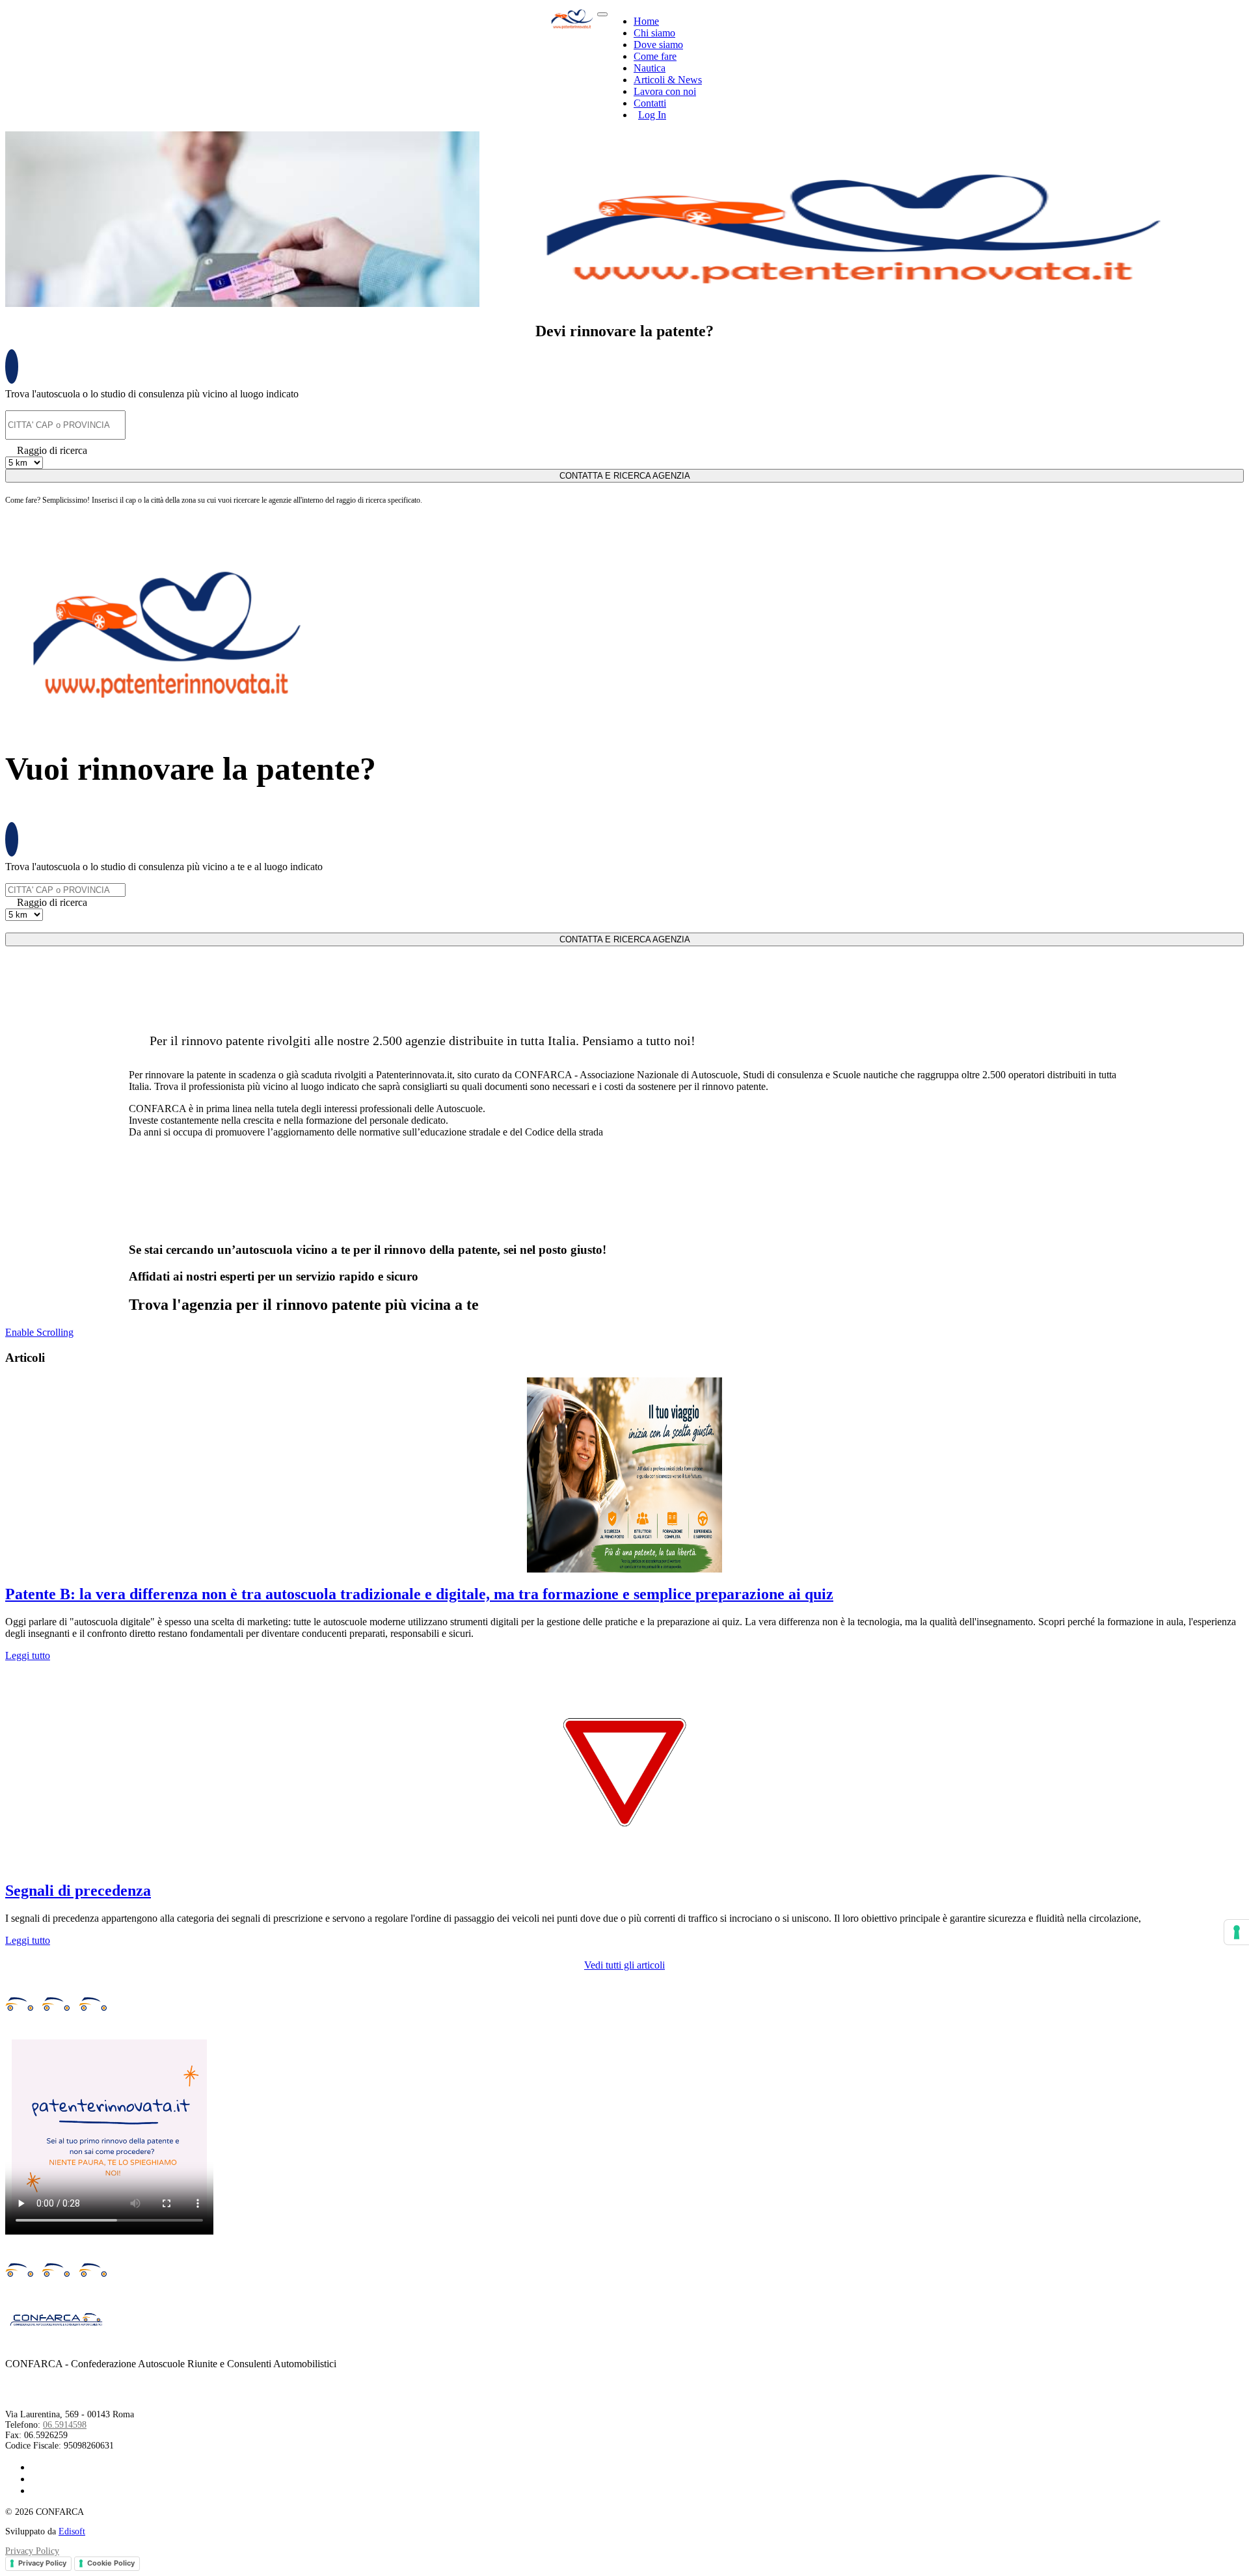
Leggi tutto (28, 1655)
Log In (652, 115)
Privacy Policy (32, 2551)
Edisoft (72, 2531)
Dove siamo (658, 45)
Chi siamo (654, 33)
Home (646, 21)
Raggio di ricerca (52, 450)
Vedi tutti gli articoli (624, 1965)
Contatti (650, 103)
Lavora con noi (665, 91)
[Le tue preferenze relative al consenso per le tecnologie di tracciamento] (1237, 1932)
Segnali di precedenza (78, 1891)
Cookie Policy (111, 2563)
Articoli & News (668, 80)
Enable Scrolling (39, 1332)
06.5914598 (65, 2425)
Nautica (650, 68)
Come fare (655, 56)
